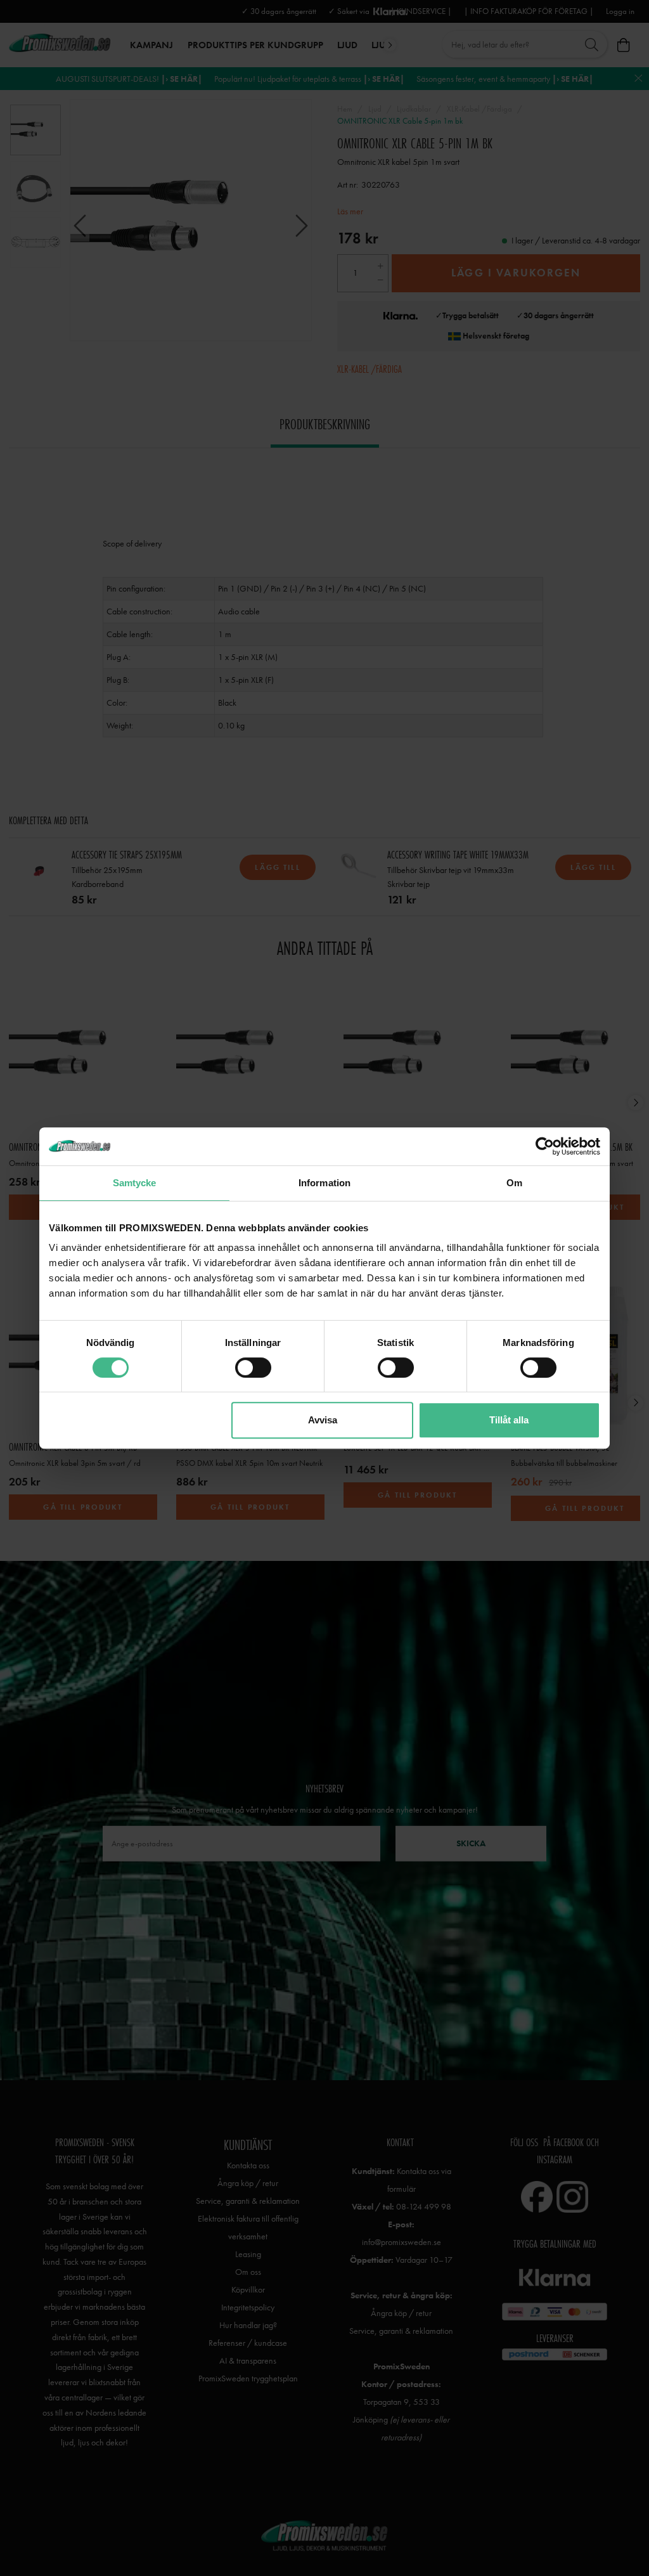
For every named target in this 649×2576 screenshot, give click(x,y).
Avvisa (323, 1420)
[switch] (253, 1368)
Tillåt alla (509, 1420)
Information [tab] (324, 1183)
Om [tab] (514, 1183)
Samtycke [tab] (135, 1183)
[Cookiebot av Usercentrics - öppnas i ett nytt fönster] (545, 1146)
